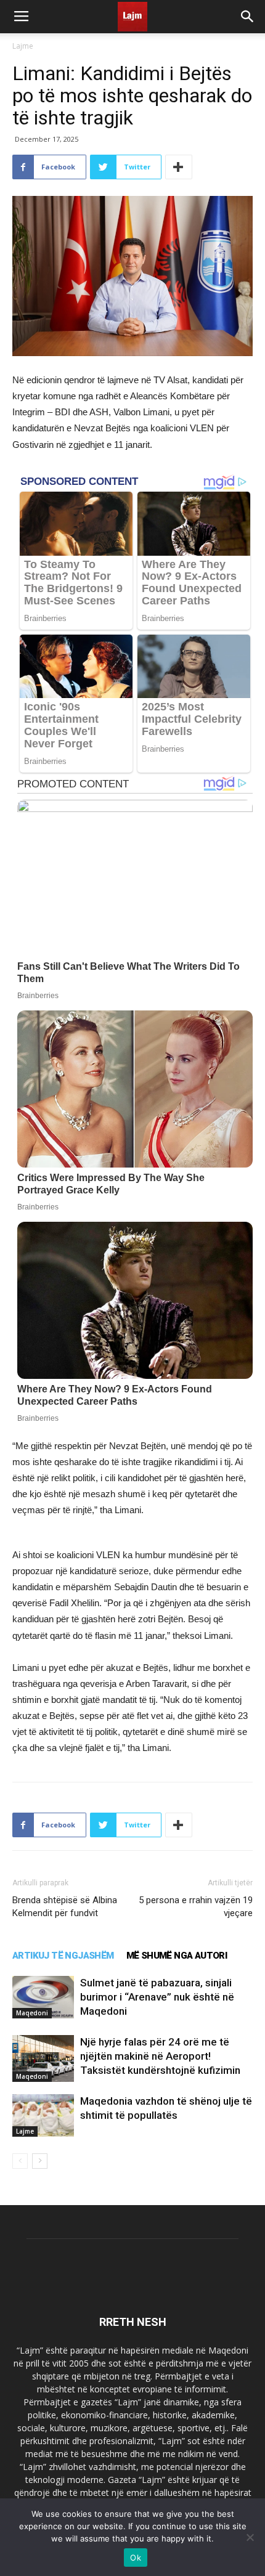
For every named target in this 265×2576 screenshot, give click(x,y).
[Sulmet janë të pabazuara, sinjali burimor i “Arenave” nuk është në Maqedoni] (43, 1997)
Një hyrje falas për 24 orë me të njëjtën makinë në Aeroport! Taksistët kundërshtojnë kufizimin (160, 2056)
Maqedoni (32, 2013)
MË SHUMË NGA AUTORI (177, 1956)
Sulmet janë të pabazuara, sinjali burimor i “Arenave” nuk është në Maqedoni (157, 1997)
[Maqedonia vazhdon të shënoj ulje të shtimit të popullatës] (43, 2115)
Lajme (23, 46)
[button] (248, 17)
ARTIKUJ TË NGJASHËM (63, 1956)
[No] (250, 2537)
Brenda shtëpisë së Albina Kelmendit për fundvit (65, 1907)
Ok (136, 2558)
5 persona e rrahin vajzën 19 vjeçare (196, 1907)
